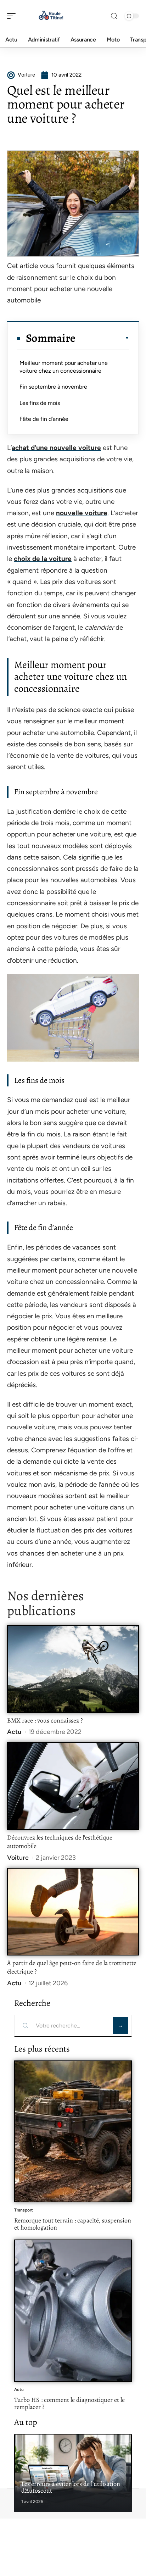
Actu (14, 1732)
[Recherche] (114, 16)
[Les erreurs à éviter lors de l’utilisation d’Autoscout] (73, 2473)
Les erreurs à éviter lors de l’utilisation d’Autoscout (71, 2487)
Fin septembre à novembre (53, 387)
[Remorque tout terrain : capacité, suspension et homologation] (73, 2131)
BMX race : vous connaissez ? (45, 1720)
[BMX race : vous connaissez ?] (73, 1669)
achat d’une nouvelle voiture (56, 448)
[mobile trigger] (13, 16)
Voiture (18, 1858)
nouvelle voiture (82, 513)
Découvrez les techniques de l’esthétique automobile (60, 1842)
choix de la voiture (43, 559)
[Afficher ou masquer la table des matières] (102, 338)
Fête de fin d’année (44, 419)
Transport (24, 2210)
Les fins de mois (40, 403)
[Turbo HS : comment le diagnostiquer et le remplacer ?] (73, 2310)
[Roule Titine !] (51, 16)
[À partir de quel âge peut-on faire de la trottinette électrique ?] (73, 1912)
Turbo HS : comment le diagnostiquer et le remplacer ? (69, 2403)
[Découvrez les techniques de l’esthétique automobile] (73, 1786)
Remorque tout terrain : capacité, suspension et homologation (73, 2224)
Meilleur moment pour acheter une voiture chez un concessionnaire (64, 367)
